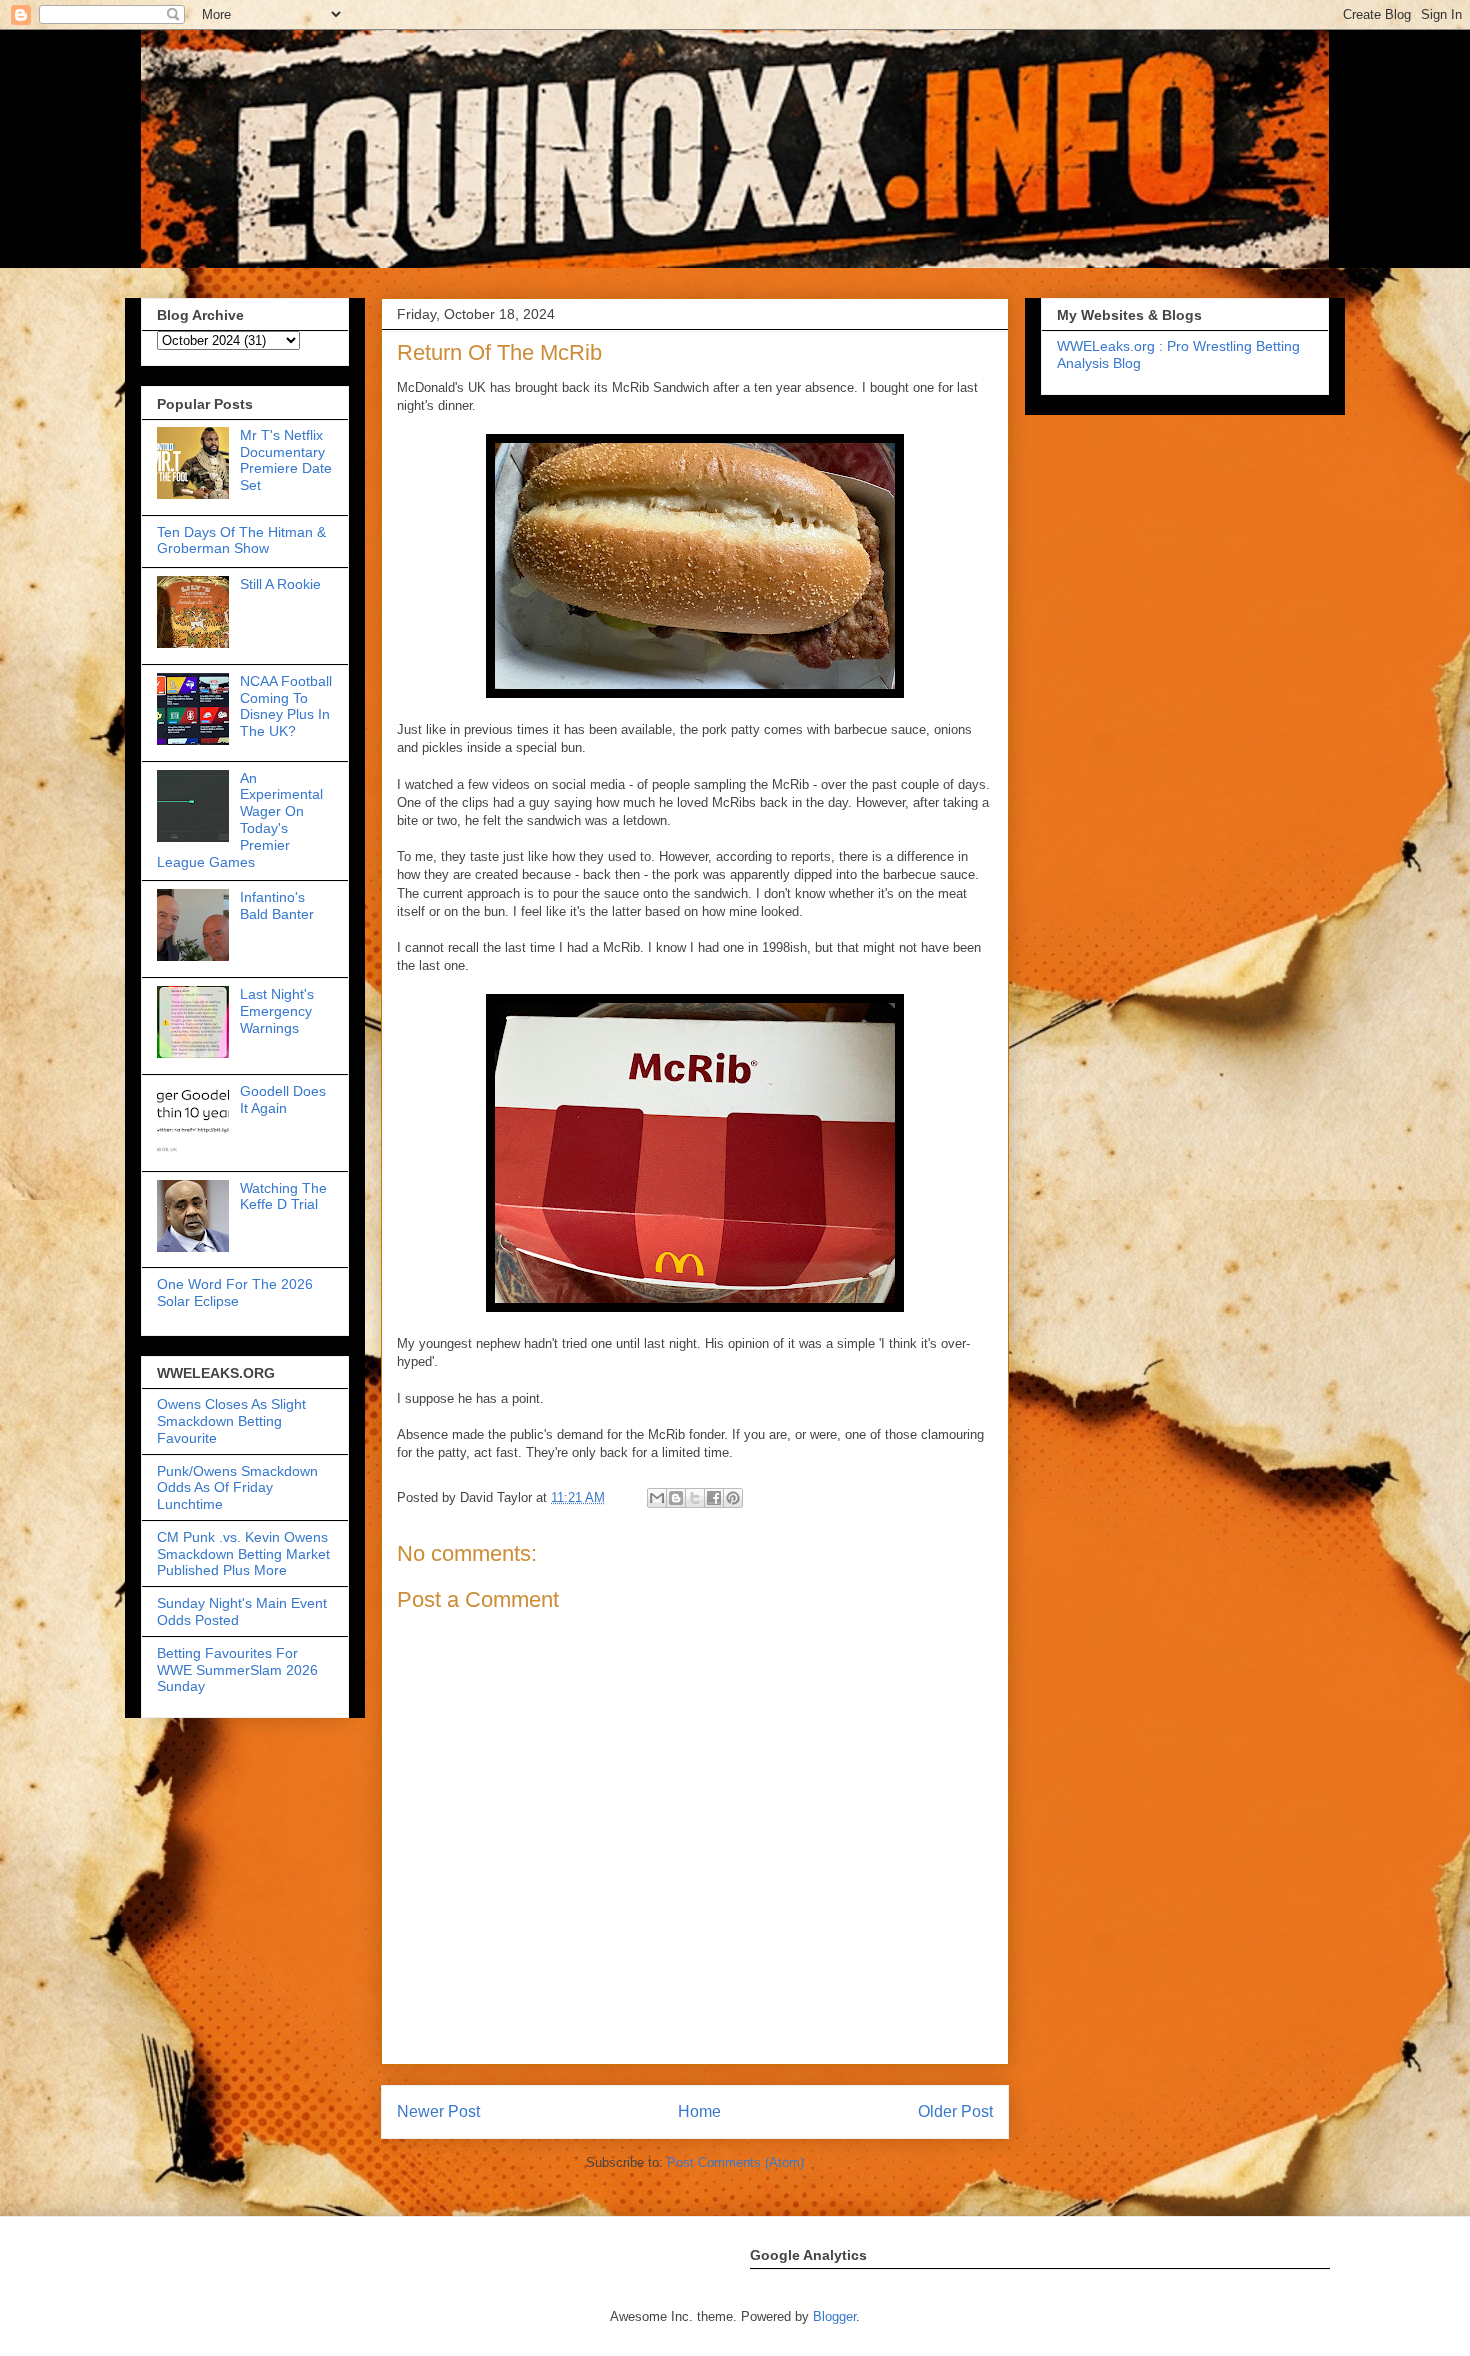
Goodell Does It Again (283, 1099)
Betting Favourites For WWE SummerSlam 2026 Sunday (237, 1670)
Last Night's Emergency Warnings (277, 1011)
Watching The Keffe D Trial (283, 1196)
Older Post (955, 2111)
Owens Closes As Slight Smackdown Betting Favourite (231, 1421)
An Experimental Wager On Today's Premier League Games (240, 820)
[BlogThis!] (676, 1498)
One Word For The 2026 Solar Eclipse (235, 1292)
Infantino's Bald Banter (277, 905)
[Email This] (657, 1498)
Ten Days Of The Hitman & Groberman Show (241, 540)
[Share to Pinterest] (733, 1498)
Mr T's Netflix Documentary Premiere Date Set (286, 460)
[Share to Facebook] (714, 1498)
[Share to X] (695, 1498)
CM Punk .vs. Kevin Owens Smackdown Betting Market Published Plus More (243, 1554)
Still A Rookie (280, 584)
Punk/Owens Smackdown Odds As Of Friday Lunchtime (237, 1488)
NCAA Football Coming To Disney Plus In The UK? (286, 706)
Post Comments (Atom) (735, 2162)
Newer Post (438, 2111)
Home (699, 2111)
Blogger (834, 2316)
